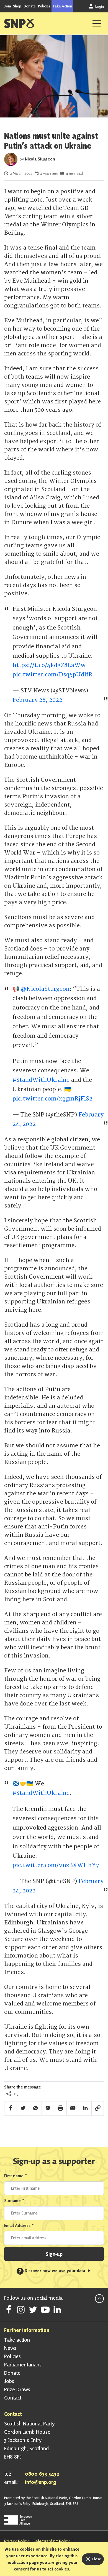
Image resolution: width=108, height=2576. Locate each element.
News (10, 2348)
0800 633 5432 (42, 2474)
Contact (13, 2398)
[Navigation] (97, 23)
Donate (30, 6)
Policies (44, 6)
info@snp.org (41, 2482)
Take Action (62, 6)
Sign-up (54, 2254)
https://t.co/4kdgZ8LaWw (49, 665)
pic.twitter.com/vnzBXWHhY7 (56, 1865)
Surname (14, 2201)
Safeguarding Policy (52, 2541)
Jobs (9, 2381)
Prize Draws (17, 2389)
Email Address (19, 2225)
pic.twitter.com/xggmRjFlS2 (52, 1099)
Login (99, 6)
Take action (17, 2340)
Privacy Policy (16, 2541)
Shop (17, 6)
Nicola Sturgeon (40, 159)
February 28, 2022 (37, 700)
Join (7, 6)
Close (96, 2559)
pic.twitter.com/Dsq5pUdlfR (52, 675)
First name (16, 2176)
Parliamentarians (23, 2365)
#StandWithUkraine (41, 1080)
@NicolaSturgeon (45, 989)
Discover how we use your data (52, 2271)
